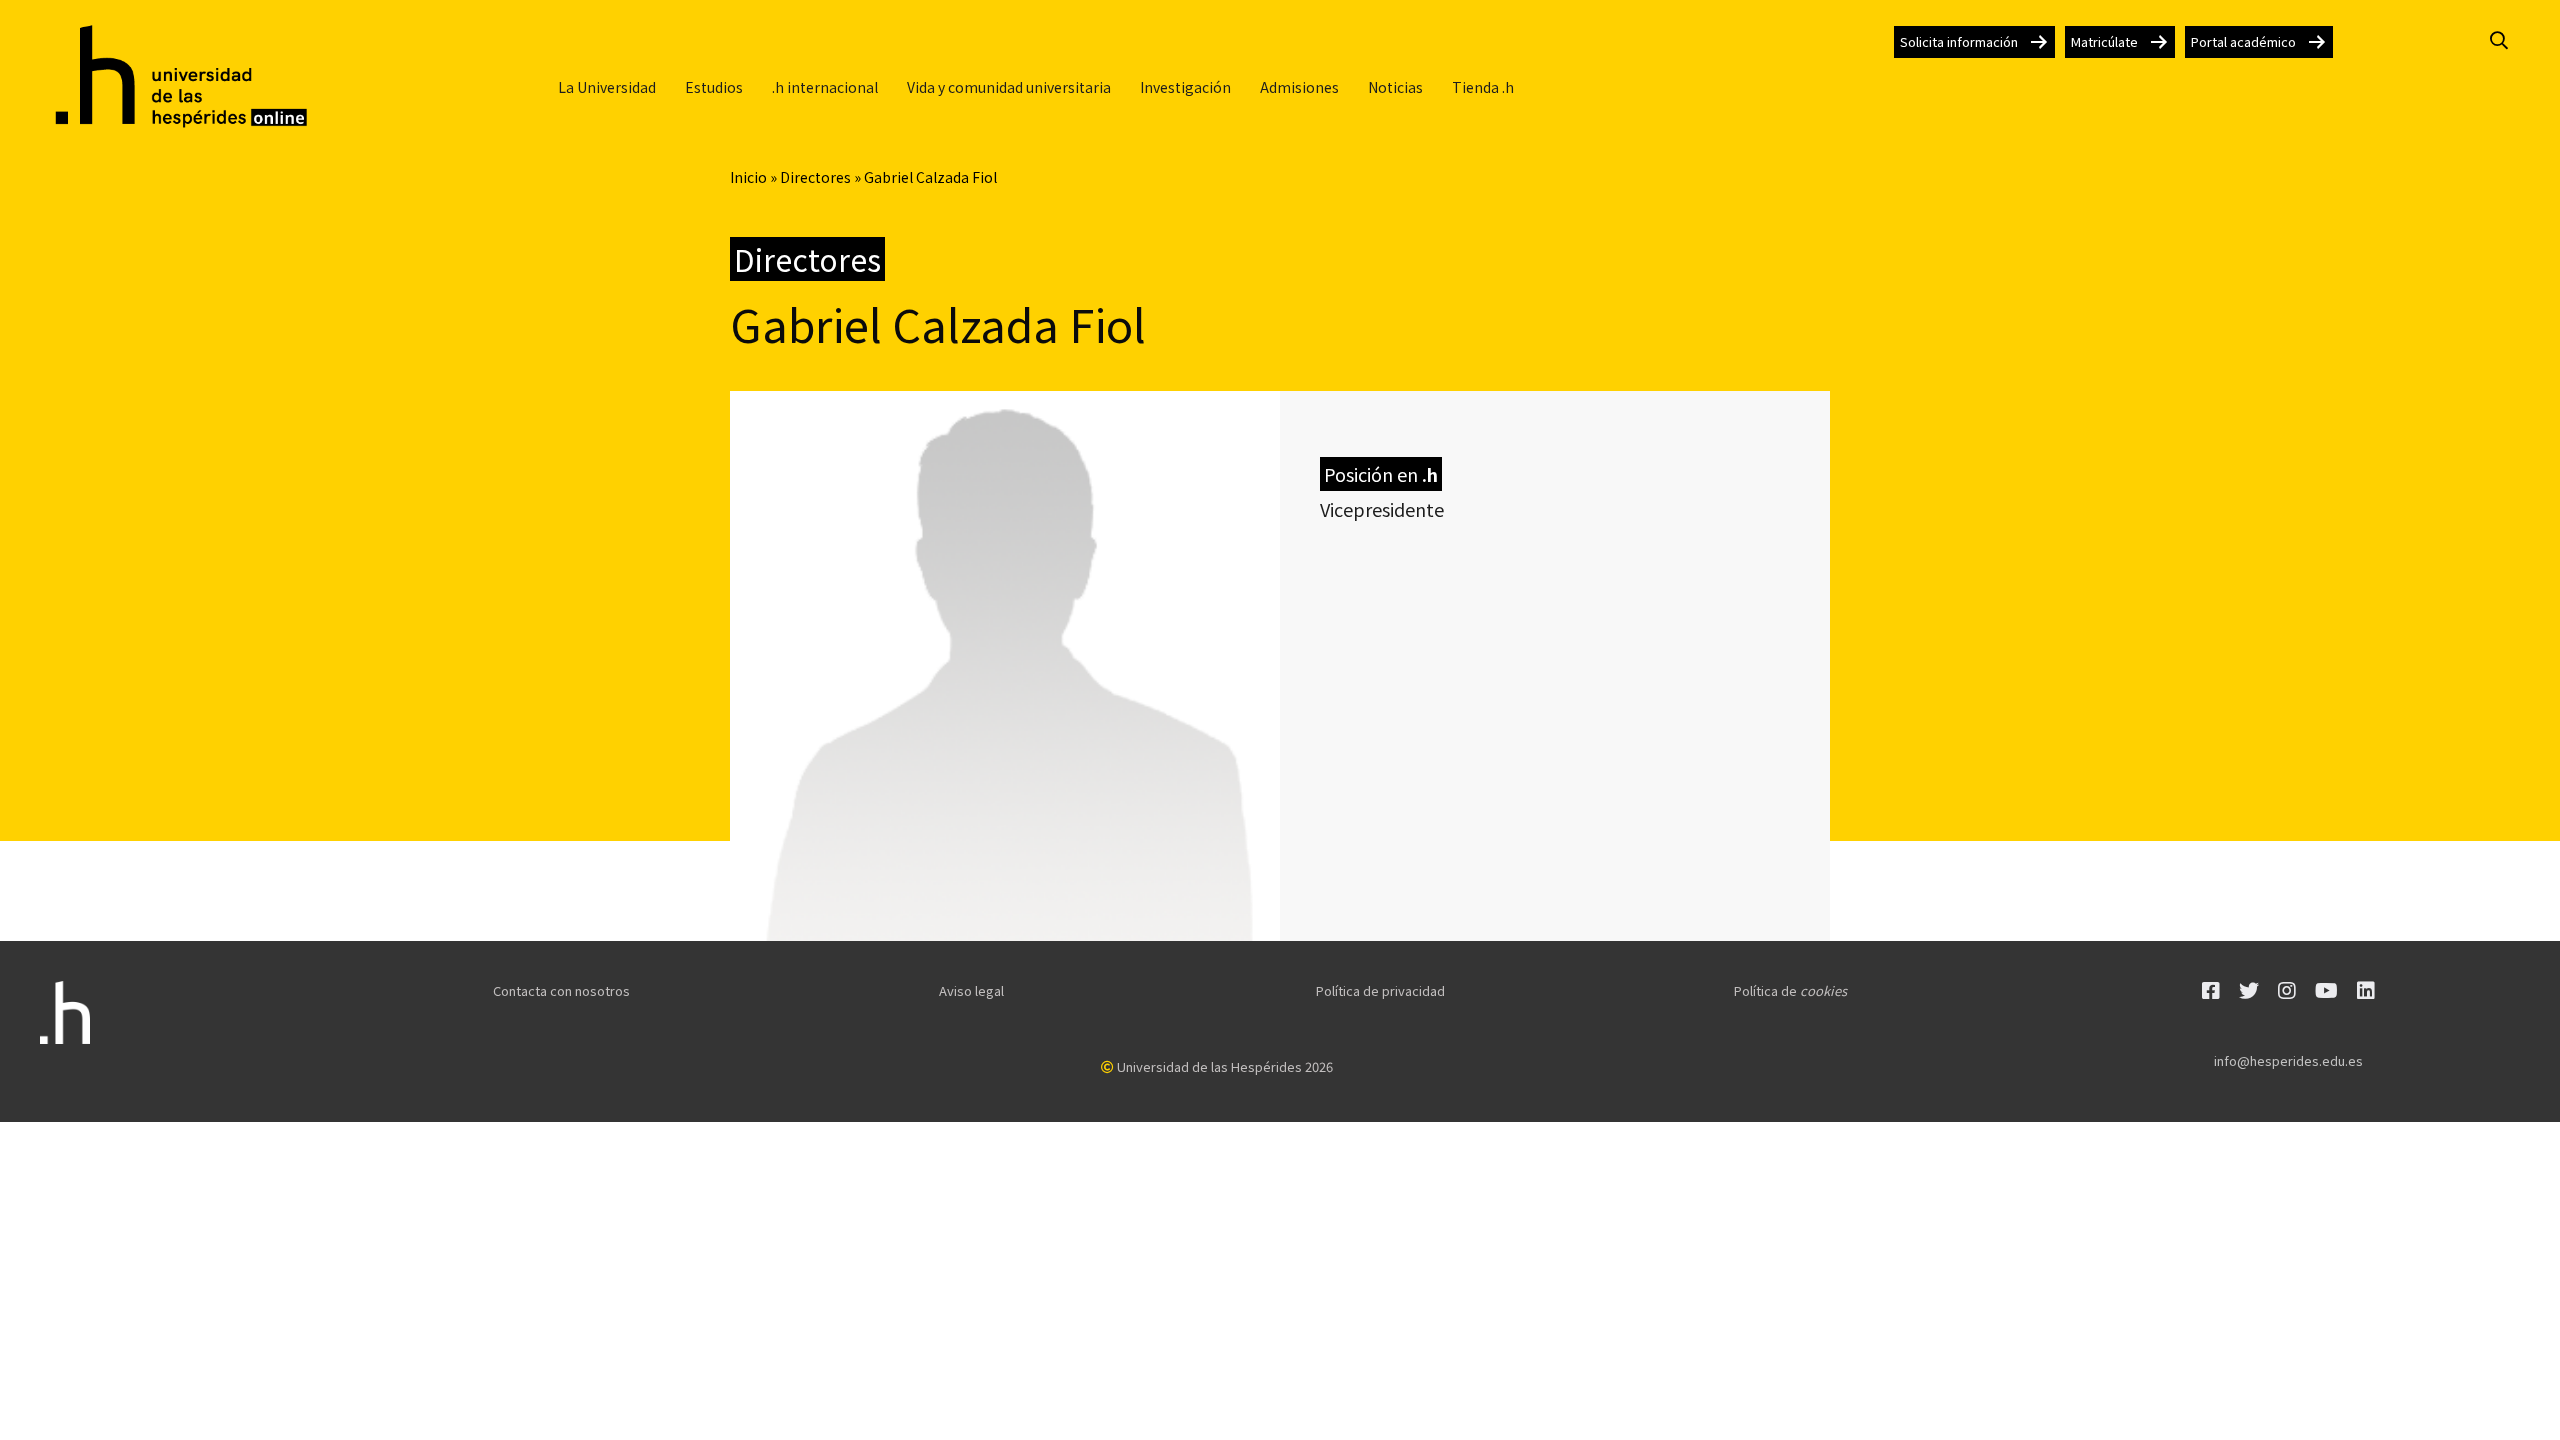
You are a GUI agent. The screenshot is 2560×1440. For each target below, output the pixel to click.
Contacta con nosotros (561, 990)
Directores (815, 177)
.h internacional (825, 87)
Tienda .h (1483, 87)
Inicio (748, 177)
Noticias (1395, 87)
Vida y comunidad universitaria (1009, 87)
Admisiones (1299, 87)
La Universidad (607, 87)
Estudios (714, 87)
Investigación (1185, 87)
